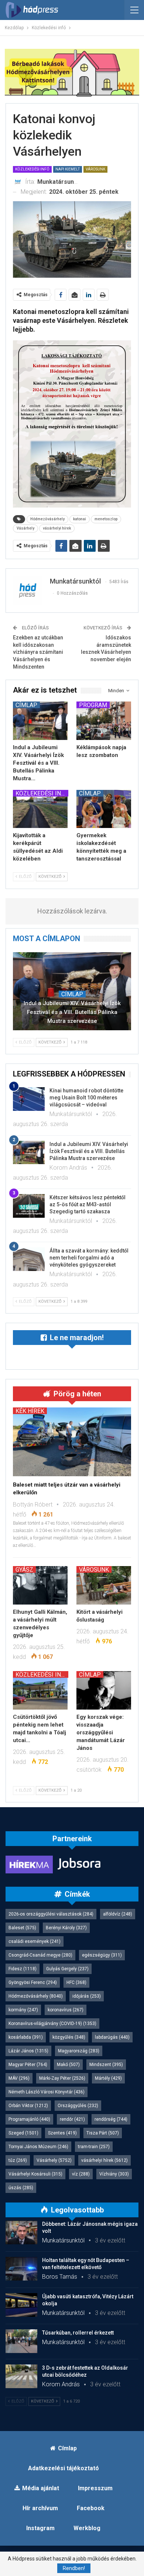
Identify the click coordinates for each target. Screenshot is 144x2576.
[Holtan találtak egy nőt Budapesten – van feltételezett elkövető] (21, 2269)
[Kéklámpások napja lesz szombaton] (104, 721)
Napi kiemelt (68, 169)
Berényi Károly (66, 1928)
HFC (76, 1982)
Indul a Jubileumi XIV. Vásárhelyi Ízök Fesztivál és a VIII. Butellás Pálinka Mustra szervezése (72, 1012)
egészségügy (102, 1955)
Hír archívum (40, 2508)
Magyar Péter (28, 2065)
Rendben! (74, 2568)
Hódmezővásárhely (47, 519)
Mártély (108, 2078)
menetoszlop (106, 519)
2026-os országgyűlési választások (51, 1914)
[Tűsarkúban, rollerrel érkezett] (21, 2341)
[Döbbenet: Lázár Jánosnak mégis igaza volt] (21, 2232)
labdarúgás (112, 2037)
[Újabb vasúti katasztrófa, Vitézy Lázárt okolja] (21, 2305)
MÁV (19, 2078)
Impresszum (95, 2488)
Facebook (91, 2508)
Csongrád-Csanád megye (40, 1955)
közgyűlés (69, 2037)
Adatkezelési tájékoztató (64, 2468)
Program (93, 705)
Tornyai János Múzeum (38, 2147)
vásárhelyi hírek (57, 528)
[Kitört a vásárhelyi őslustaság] (104, 1585)
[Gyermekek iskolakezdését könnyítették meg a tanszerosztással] (104, 809)
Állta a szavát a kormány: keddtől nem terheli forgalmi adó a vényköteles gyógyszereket (89, 1258)
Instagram (40, 2528)
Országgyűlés (78, 2106)
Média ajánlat (41, 2488)
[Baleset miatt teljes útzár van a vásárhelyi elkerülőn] (72, 1442)
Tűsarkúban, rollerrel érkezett (78, 2333)
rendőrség (111, 2119)
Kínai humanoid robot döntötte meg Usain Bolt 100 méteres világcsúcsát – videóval (86, 1098)
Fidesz (23, 1969)
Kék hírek (30, 1411)
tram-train (94, 2147)
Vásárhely (25, 528)
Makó (68, 2065)
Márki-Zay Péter (62, 2078)
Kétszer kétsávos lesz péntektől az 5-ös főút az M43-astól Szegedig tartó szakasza (88, 1204)
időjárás (87, 1996)
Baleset (22, 1928)
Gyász (24, 1569)
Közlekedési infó (32, 169)
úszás (21, 2188)
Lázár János (28, 2051)
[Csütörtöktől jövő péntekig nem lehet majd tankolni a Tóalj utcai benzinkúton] (40, 1690)
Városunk (95, 169)
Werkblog (87, 2528)
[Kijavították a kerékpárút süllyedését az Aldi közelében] (40, 809)
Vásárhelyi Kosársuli (35, 2174)
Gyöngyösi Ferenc (33, 1982)
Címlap (26, 705)
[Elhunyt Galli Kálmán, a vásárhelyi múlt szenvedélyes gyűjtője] (40, 1585)
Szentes (62, 2133)
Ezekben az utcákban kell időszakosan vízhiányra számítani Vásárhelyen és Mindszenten (38, 652)
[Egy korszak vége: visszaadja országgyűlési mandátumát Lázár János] (104, 1690)
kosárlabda (26, 2037)
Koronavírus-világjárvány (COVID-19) (52, 2024)
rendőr (72, 2119)
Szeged (23, 2133)
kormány (23, 2010)
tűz (18, 2160)
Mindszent (106, 2065)
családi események (35, 1941)
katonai (80, 519)
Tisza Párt (103, 2133)
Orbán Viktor (28, 2106)
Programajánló (29, 2119)
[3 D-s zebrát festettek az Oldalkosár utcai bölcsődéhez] (21, 2376)
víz (81, 2174)
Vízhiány (114, 2174)
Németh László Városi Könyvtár (47, 2092)
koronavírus (66, 2010)
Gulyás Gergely (67, 1969)
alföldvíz (118, 1914)
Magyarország (79, 2051)
